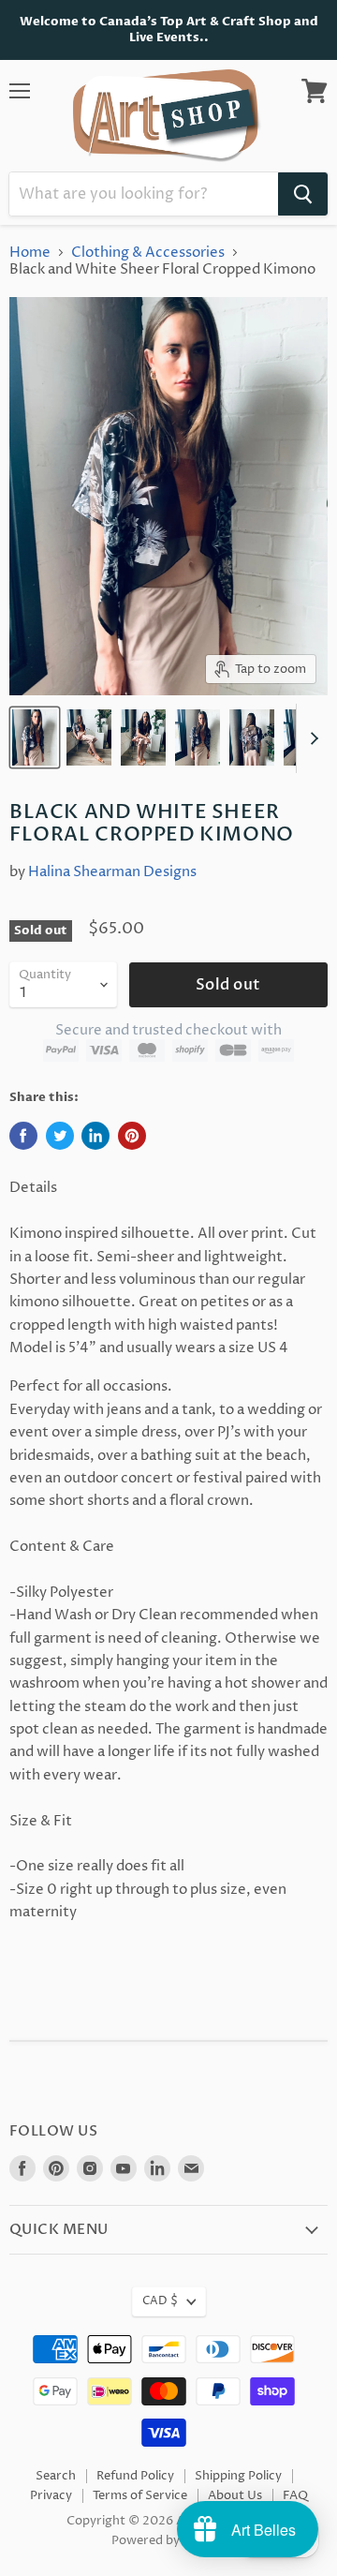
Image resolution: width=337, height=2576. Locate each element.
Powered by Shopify (169, 2540)
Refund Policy (135, 2476)
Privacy (51, 2495)
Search (56, 2476)
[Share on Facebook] (23, 1136)
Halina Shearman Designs (112, 872)
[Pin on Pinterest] (132, 1136)
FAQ (295, 2495)
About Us (235, 2495)
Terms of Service (140, 2495)
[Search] (303, 194)
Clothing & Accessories (148, 253)
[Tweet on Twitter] (60, 1136)
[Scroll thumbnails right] (311, 739)
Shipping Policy (238, 2476)
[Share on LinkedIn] (95, 1136)
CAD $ (160, 2301)
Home (30, 253)
